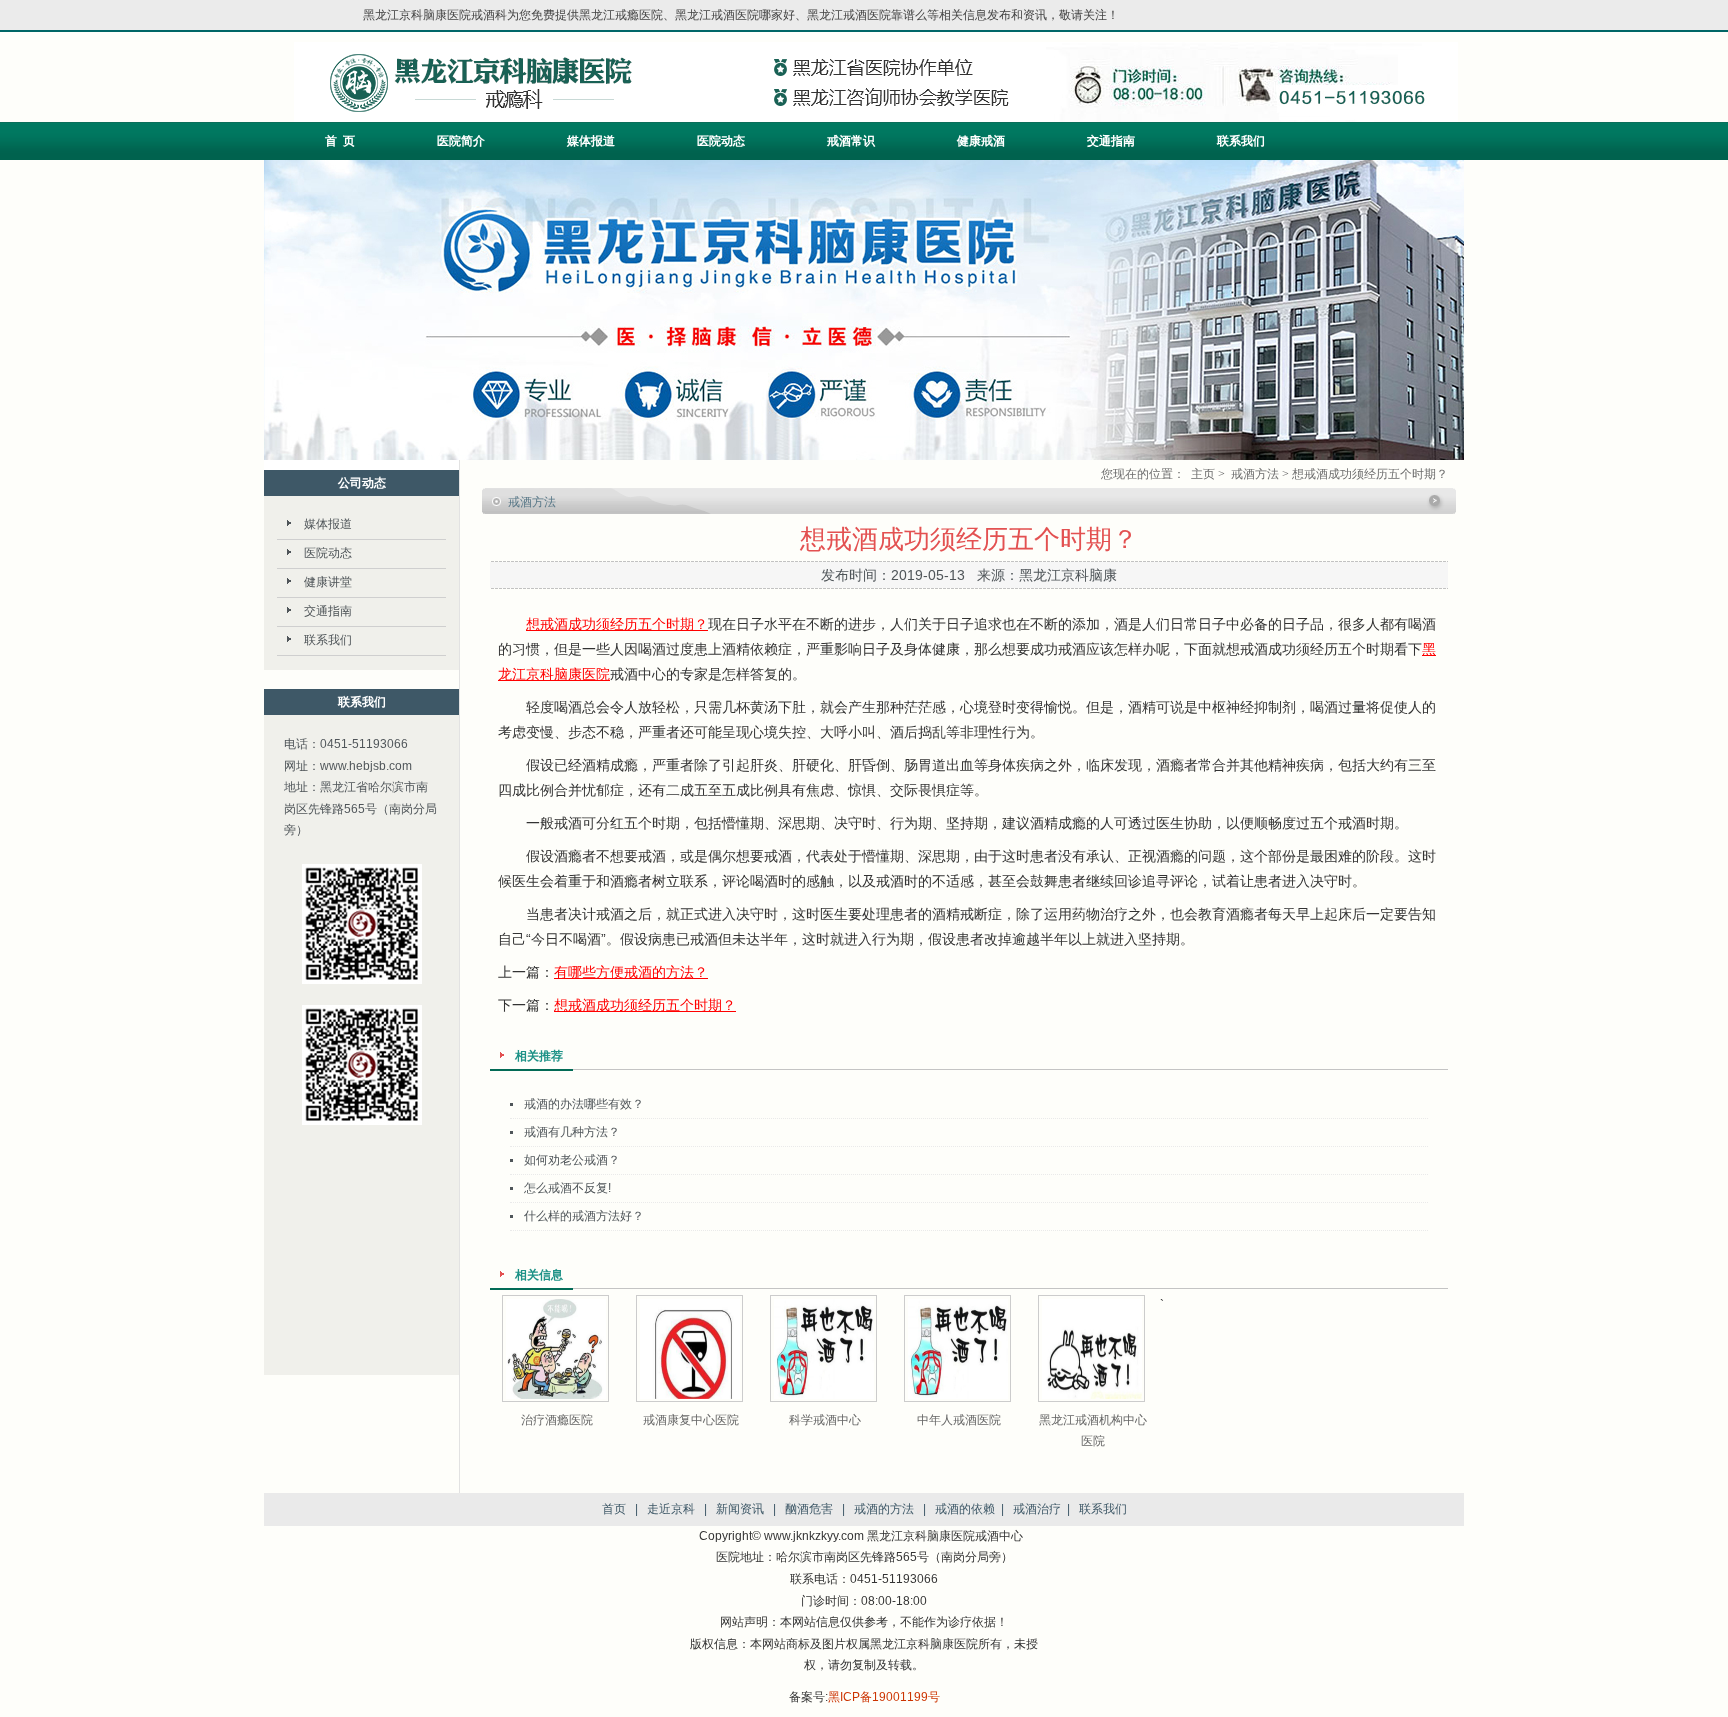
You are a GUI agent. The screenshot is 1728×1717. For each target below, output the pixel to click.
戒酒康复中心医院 (691, 1420)
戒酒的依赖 (965, 1509)
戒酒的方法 (884, 1509)
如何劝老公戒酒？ (572, 1160)
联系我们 (1241, 141)
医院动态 (721, 141)
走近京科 (671, 1509)
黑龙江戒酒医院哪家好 (735, 15)
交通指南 (1111, 141)
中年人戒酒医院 (959, 1420)
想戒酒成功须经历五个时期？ (617, 624)
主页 (1203, 474)
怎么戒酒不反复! (567, 1188)
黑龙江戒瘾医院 (621, 15)
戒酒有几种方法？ (572, 1132)
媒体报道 (591, 141)
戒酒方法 (1255, 474)
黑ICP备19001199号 (884, 1697)
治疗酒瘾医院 (557, 1420)
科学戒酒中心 (825, 1420)
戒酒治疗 (1037, 1509)
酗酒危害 (809, 1509)
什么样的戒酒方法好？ (584, 1216)
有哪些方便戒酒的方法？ (631, 972)
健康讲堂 (328, 582)
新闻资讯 (740, 1509)
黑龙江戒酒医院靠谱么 (867, 15)
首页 (614, 1509)
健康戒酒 (981, 141)
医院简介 (461, 141)
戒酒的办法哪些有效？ (584, 1104)
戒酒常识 (851, 141)
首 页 (340, 141)
